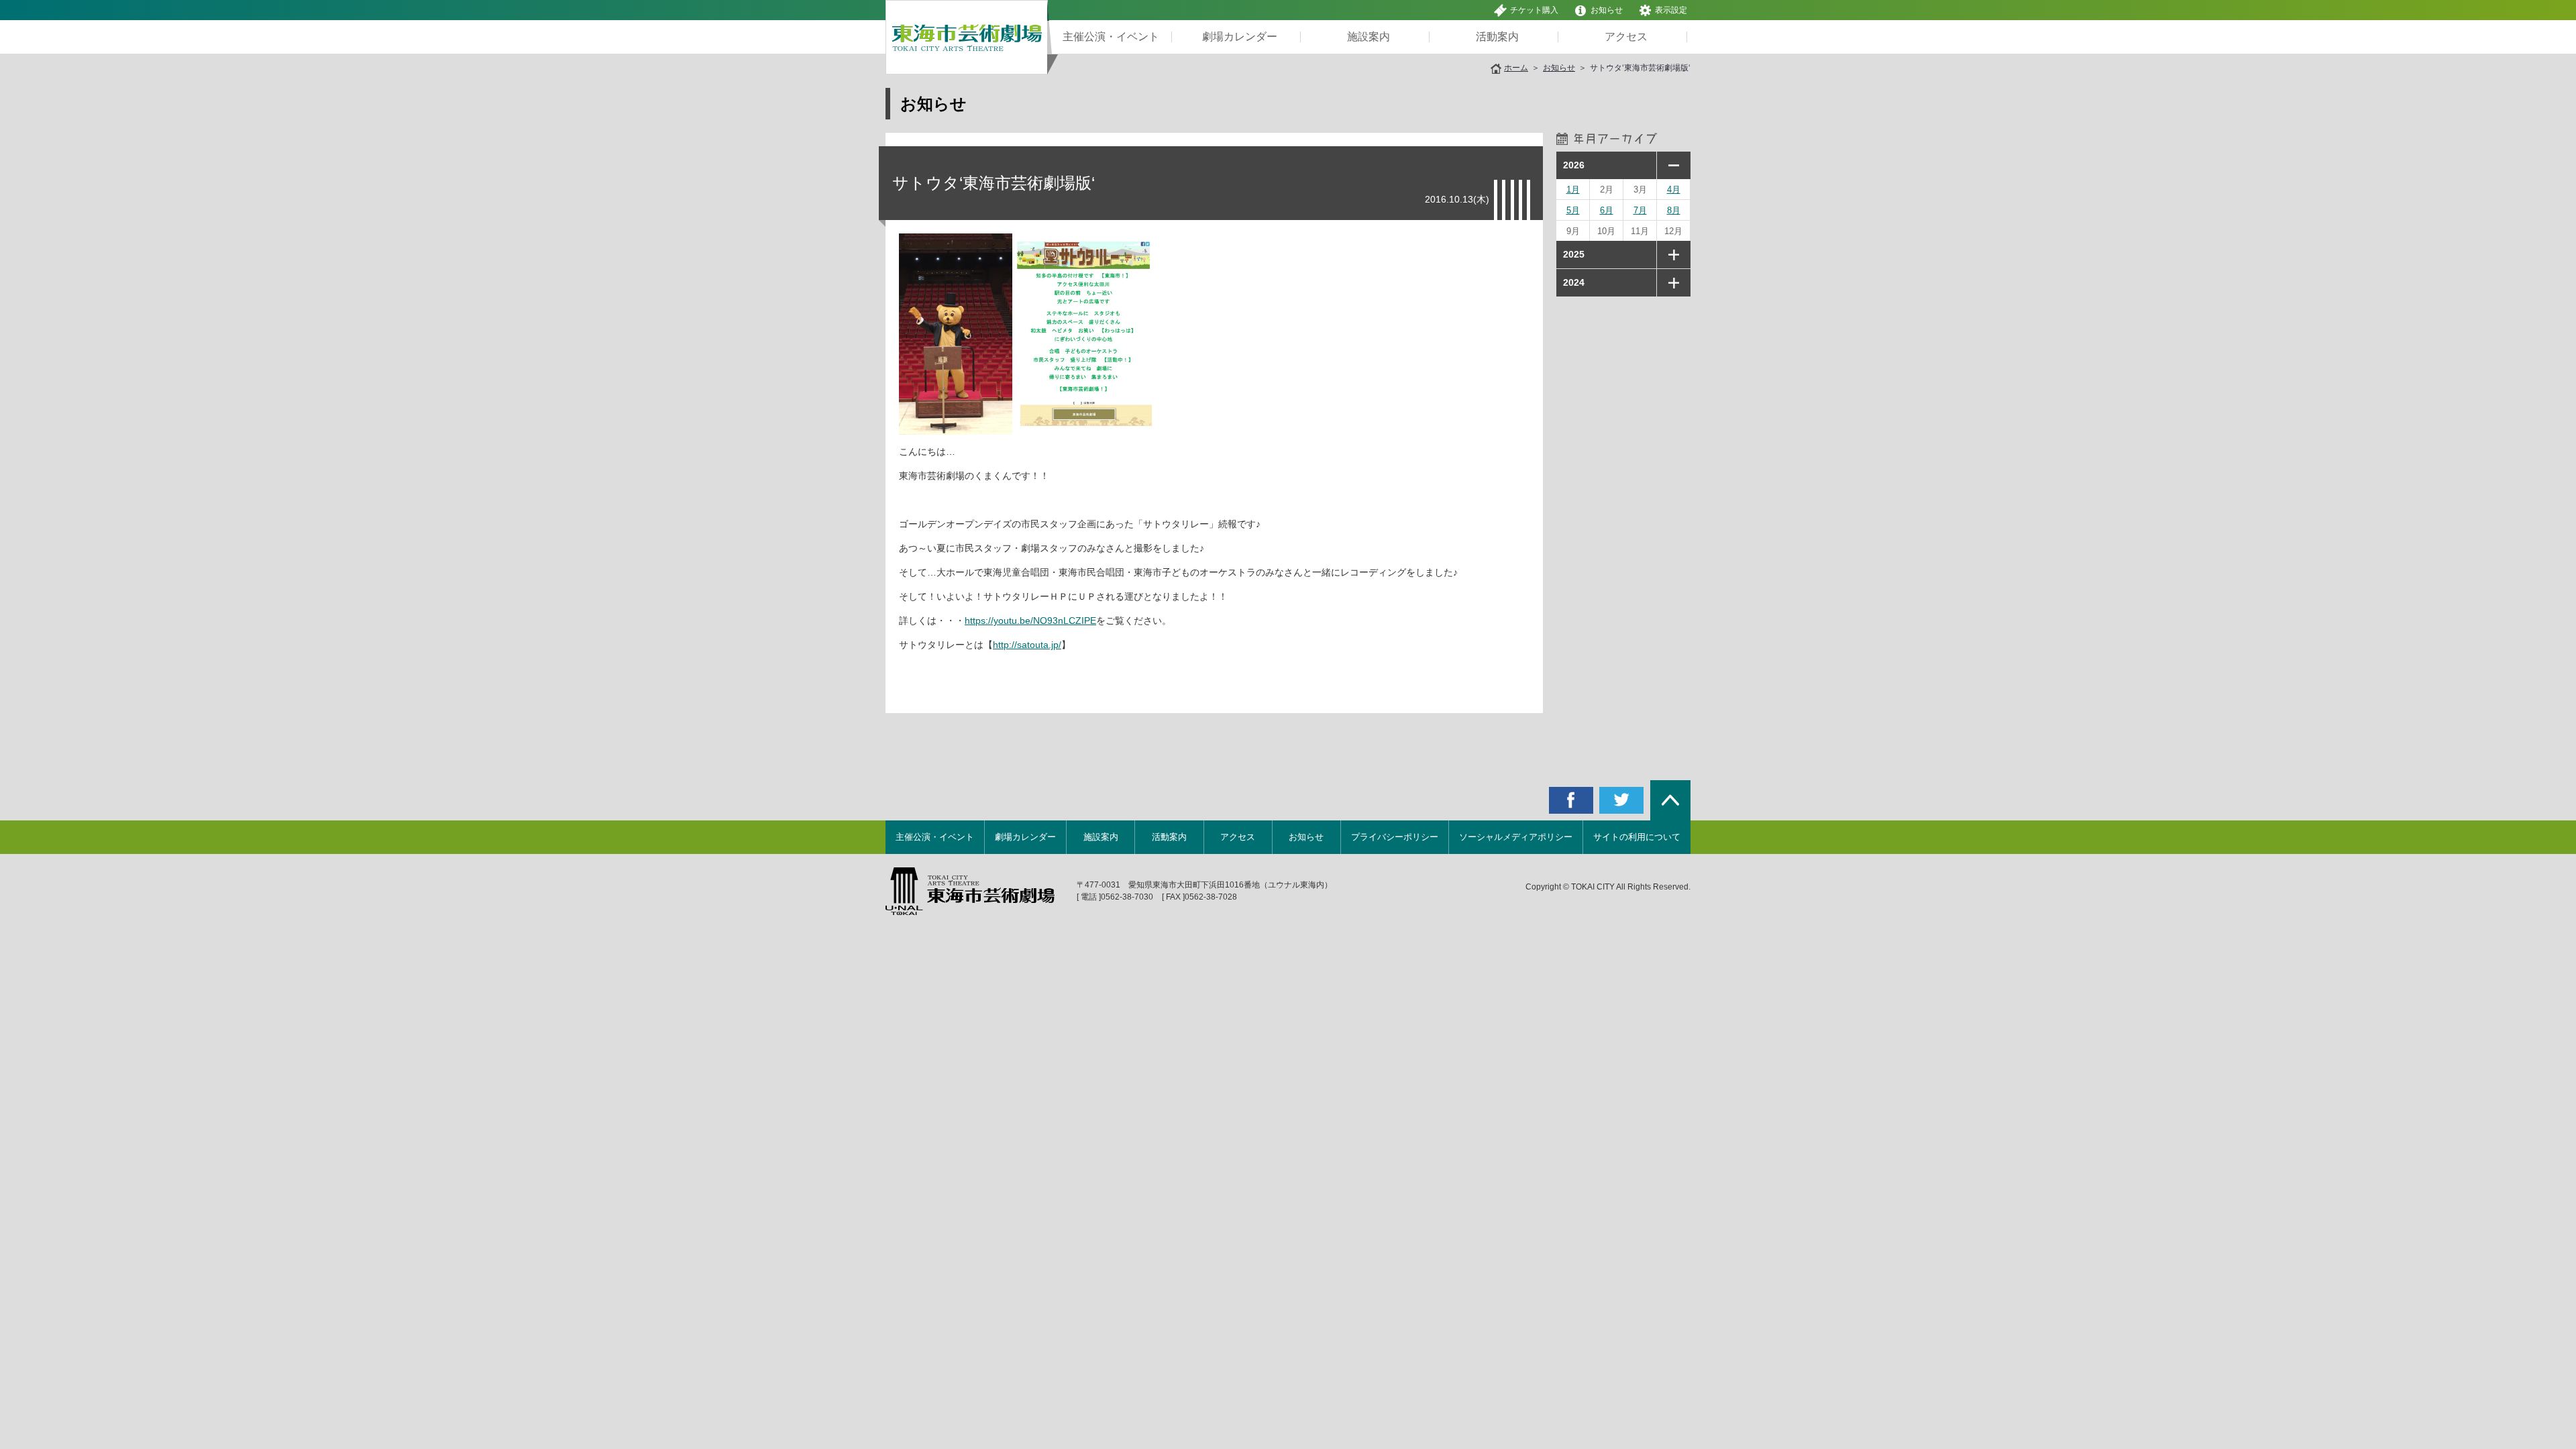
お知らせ (1607, 10)
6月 (1607, 210)
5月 (1573, 210)
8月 (1674, 210)
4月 (1674, 190)
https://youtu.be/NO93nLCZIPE (1030, 621)
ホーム (1516, 68)
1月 (1573, 190)
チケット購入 (1534, 10)
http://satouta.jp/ (1027, 645)
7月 (1640, 210)
